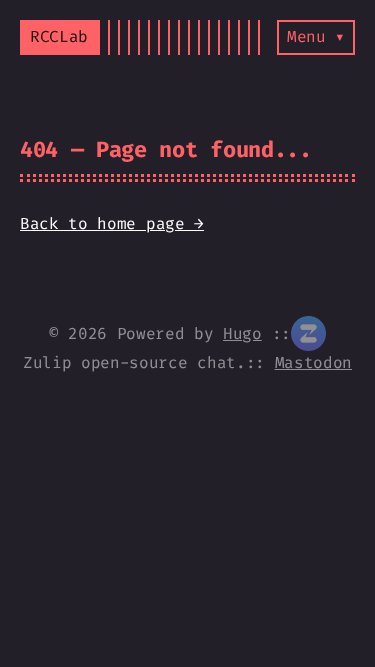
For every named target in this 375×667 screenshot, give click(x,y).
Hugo (242, 333)
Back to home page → (112, 223)
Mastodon (313, 362)
